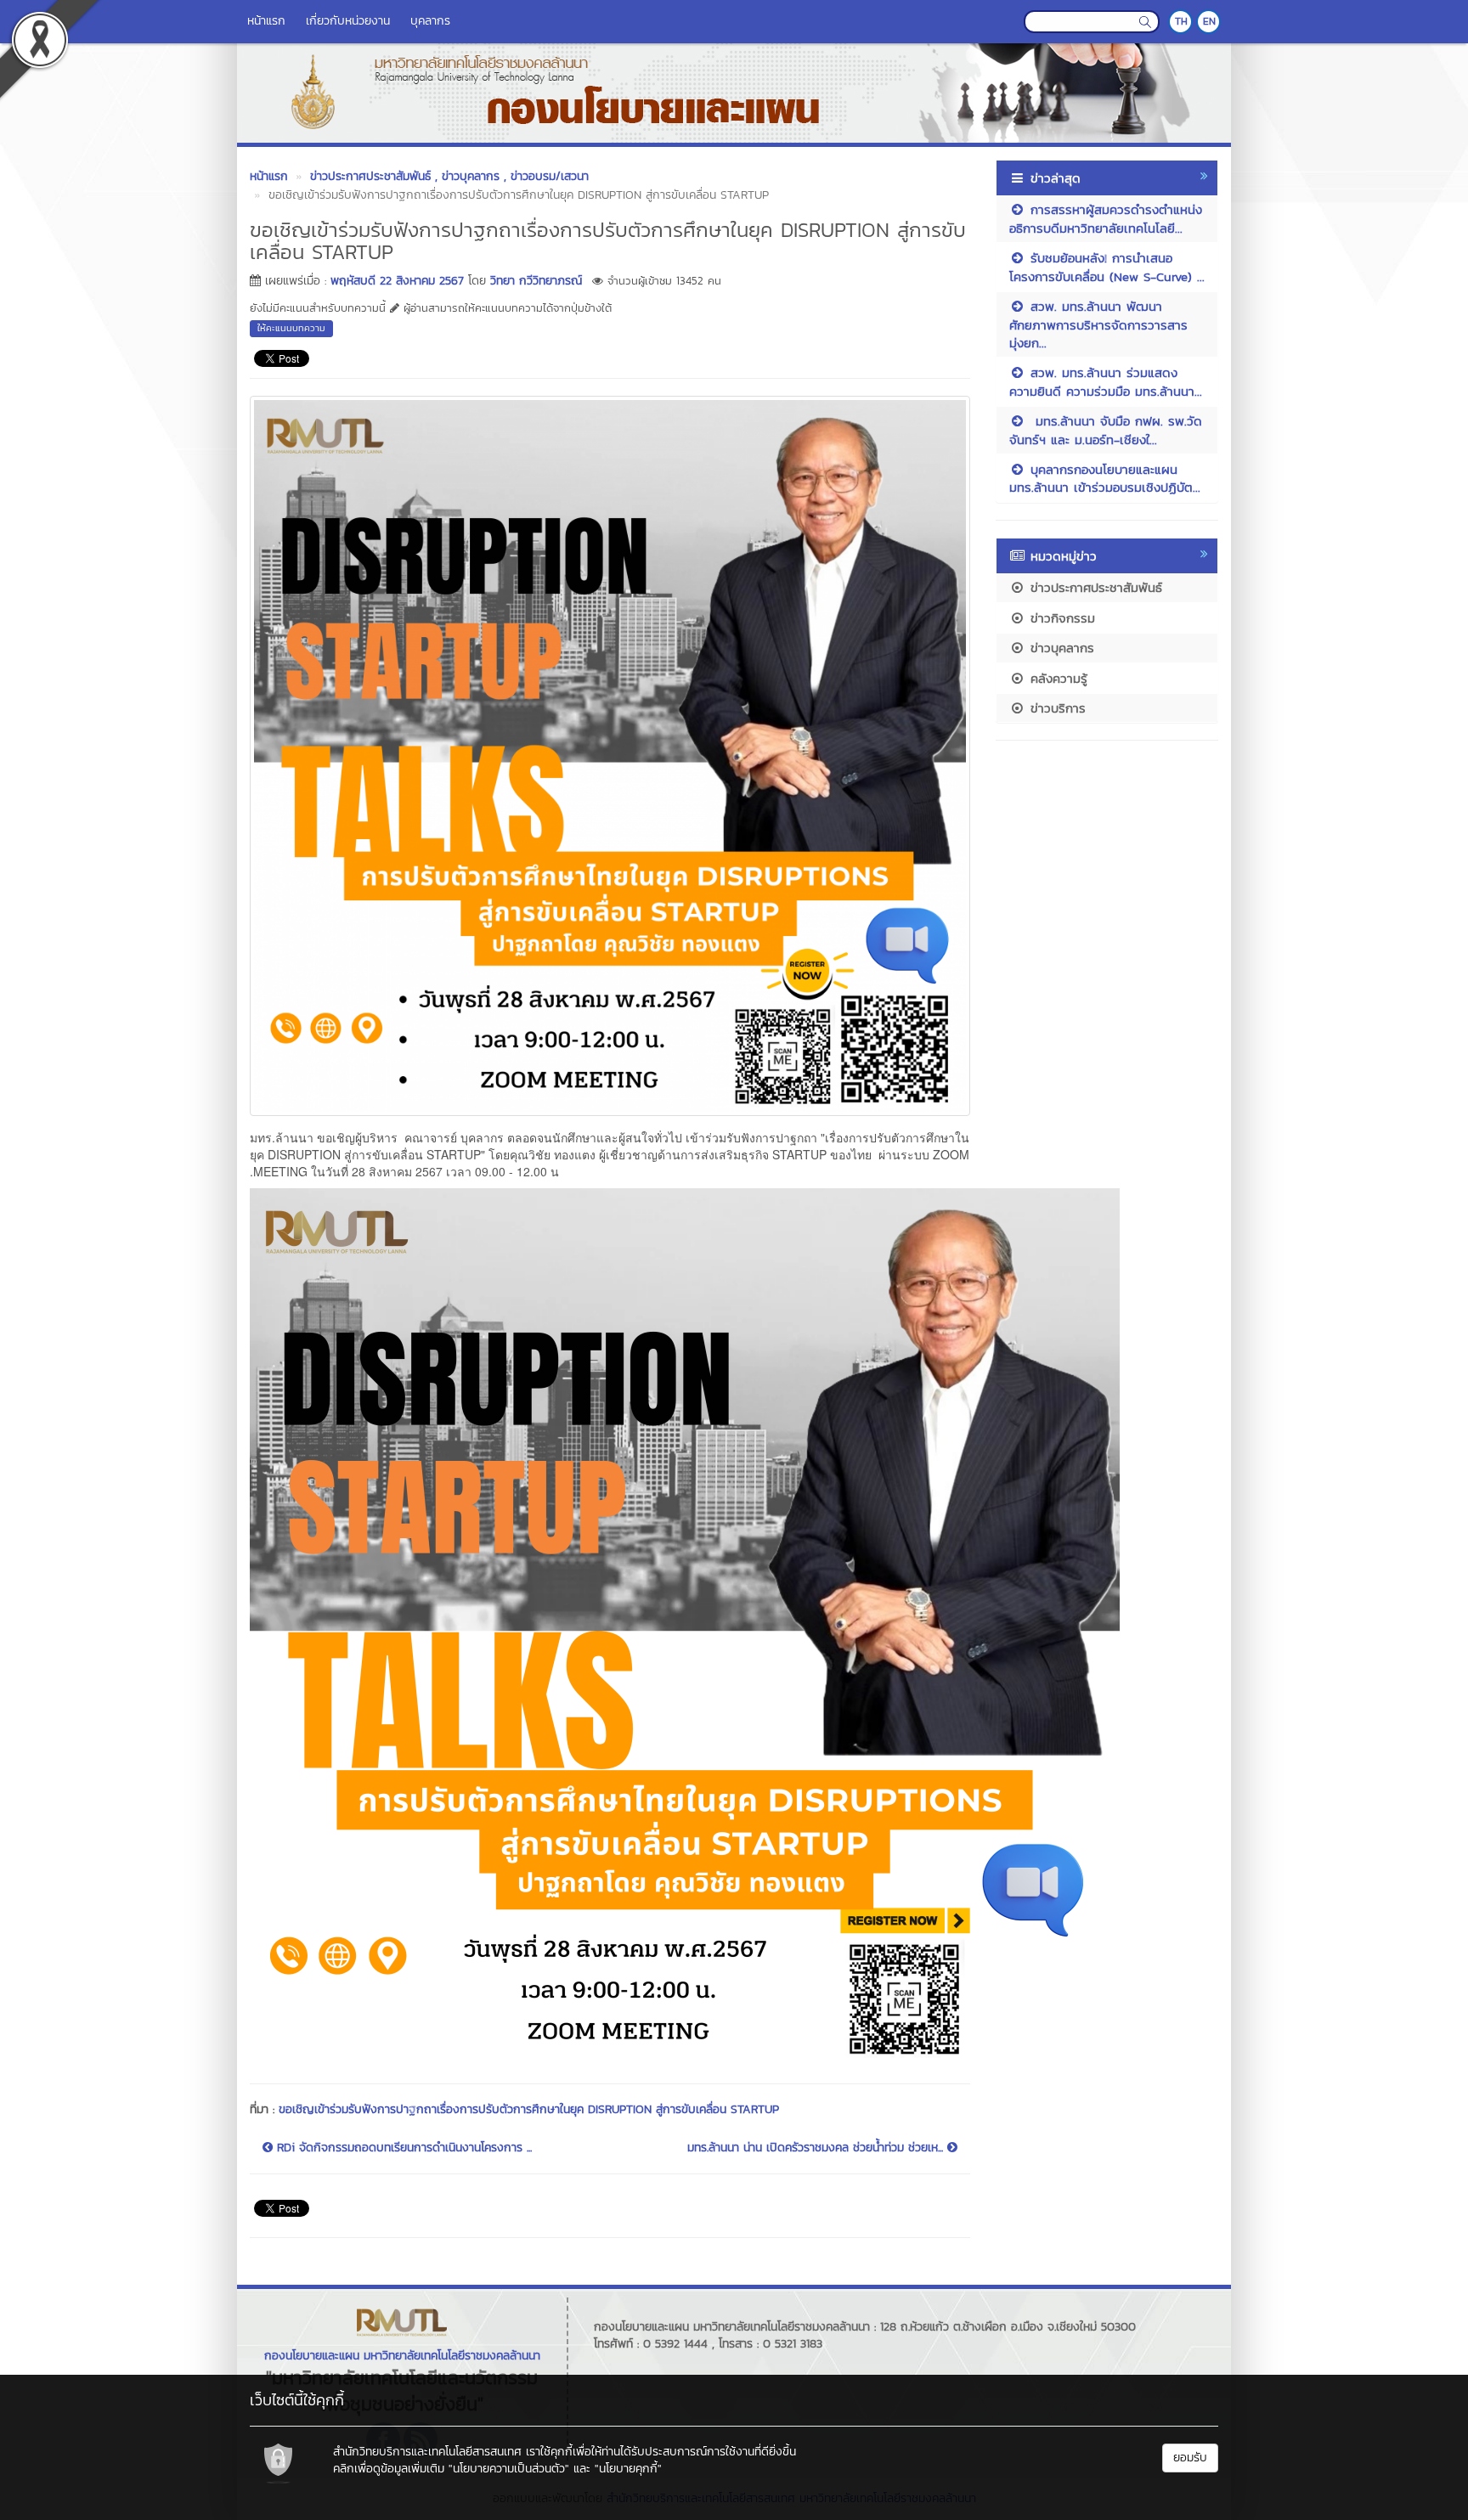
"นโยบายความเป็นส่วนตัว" (509, 2469)
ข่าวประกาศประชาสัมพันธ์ (1094, 587)
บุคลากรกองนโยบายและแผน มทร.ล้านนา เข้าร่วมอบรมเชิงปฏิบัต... (1105, 478)
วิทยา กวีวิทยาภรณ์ (536, 281)
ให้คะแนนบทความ (291, 328)
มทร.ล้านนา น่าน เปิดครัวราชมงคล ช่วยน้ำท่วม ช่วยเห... (817, 2148)
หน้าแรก (266, 21)
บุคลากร (430, 21)
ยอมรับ (1190, 2458)
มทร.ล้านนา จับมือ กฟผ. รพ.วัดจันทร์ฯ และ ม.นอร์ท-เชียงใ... (1106, 430)
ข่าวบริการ (1056, 708)
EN (1209, 21)
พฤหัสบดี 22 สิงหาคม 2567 (397, 281)
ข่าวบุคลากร (1060, 648)
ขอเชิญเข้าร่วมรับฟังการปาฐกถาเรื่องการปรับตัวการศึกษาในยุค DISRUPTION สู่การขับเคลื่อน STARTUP (529, 2109)
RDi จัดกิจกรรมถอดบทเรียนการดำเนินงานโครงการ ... (402, 2148)
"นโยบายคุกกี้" (628, 2469)
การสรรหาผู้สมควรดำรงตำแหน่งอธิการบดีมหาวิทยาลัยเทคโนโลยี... (1106, 218)
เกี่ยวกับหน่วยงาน (348, 21)
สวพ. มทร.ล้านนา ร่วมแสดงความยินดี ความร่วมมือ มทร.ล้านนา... (1106, 381)
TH (1181, 21)
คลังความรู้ (1056, 678)
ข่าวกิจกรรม (1060, 618)
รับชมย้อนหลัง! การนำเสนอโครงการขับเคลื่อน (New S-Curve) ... (1107, 267)
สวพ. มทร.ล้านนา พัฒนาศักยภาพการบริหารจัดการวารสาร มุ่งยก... (1098, 324)
